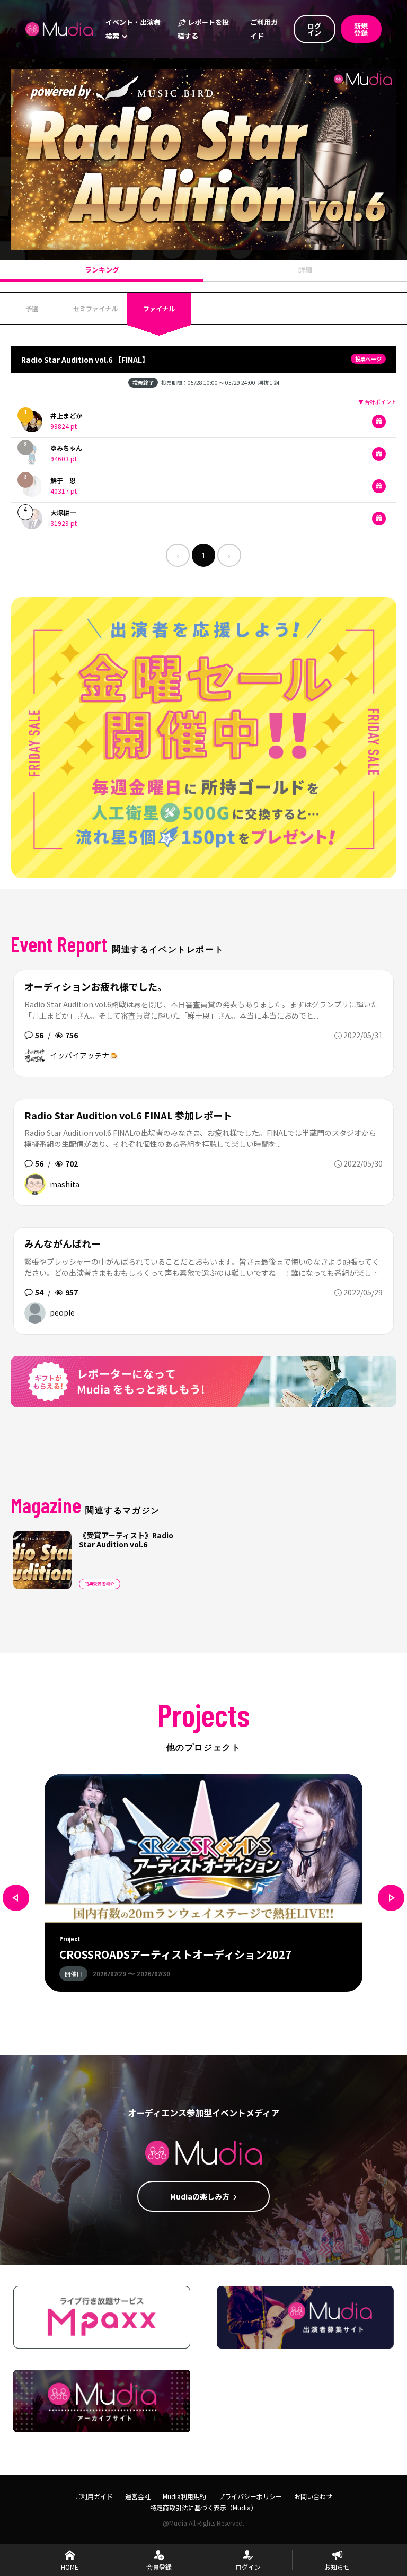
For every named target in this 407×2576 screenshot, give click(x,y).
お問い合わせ (313, 2496)
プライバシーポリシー (250, 2496)
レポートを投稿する (203, 29)
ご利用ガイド (264, 29)
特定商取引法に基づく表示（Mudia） (203, 2507)
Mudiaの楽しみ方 (200, 2196)
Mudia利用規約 (184, 2496)
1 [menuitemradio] (203, 555)
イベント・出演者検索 (133, 29)
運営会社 (138, 2496)
